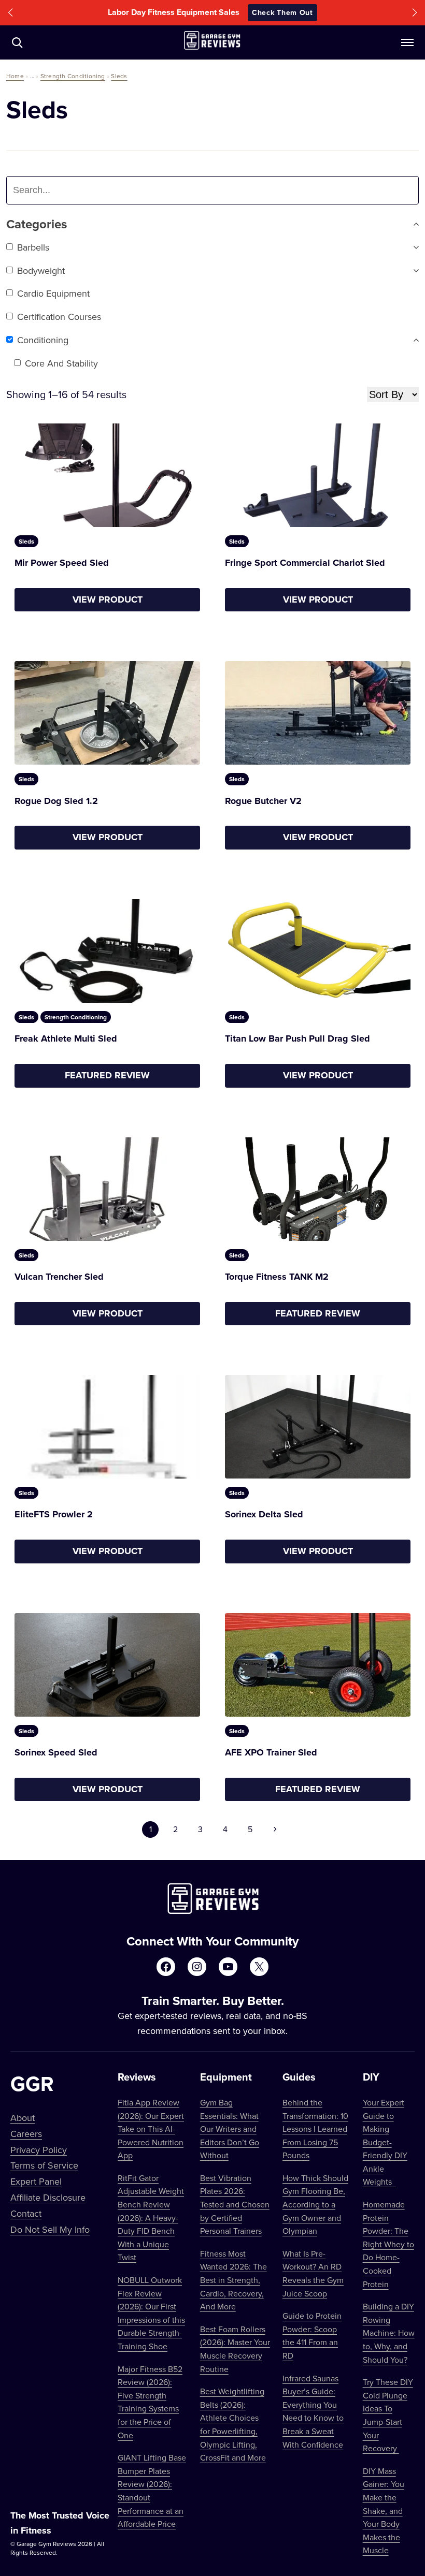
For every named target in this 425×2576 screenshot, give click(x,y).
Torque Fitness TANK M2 (277, 1277)
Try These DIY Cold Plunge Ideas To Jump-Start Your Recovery (388, 2415)
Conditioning (43, 340)
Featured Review (107, 1075)
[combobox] (73, 190)
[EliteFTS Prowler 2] (107, 1427)
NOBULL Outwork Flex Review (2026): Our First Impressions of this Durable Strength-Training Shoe (151, 2313)
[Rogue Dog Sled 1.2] (107, 713)
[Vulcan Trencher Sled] (107, 1189)
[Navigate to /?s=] (17, 42)
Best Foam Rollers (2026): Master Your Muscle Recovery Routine (235, 2349)
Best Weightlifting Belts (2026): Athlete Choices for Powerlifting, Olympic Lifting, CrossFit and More (233, 2424)
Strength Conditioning (73, 76)
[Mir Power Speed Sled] (107, 475)
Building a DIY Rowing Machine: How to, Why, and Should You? (389, 2333)
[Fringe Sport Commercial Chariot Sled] (318, 475)
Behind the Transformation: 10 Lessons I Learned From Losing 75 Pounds (315, 2129)
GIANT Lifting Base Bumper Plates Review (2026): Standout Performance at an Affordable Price (152, 2491)
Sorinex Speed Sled (56, 1752)
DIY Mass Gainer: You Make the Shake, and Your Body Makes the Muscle (384, 2511)
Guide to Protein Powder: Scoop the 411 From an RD (312, 2336)
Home (15, 76)
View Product (108, 599)
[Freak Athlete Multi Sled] (107, 951)
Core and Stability (61, 363)
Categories (37, 224)
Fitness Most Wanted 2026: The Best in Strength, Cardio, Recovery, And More (233, 2280)
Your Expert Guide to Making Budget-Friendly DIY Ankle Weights (385, 2142)
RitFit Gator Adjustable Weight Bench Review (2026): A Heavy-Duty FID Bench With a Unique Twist (151, 2218)
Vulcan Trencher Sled (59, 1277)
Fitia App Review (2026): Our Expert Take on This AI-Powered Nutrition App (151, 2129)
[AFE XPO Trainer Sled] (318, 1665)
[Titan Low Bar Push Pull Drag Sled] (318, 951)
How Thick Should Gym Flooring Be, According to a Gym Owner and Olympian (315, 2204)
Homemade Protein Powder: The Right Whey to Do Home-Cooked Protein (388, 2244)
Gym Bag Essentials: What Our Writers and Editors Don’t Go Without (230, 2129)
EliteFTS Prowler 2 (54, 1514)
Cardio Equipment (53, 293)
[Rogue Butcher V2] (318, 713)
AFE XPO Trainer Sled (271, 1752)
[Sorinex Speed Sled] (107, 1665)
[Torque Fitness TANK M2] (318, 1189)
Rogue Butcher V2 (263, 801)
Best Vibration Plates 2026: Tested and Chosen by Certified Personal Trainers (235, 2204)
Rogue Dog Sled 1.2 (56, 801)
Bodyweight (41, 270)
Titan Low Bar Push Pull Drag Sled (297, 1038)
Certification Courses (59, 317)
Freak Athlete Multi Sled (66, 1038)
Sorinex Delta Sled (264, 1514)
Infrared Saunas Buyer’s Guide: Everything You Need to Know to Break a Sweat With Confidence (313, 2411)
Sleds (119, 76)
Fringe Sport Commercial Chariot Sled (305, 563)
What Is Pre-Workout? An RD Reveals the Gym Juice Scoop (313, 2273)
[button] (10, 13)
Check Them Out (282, 12)
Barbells (33, 247)
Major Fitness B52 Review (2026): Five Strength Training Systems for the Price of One (150, 2402)
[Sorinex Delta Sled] (318, 1427)
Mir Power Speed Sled (62, 563)
